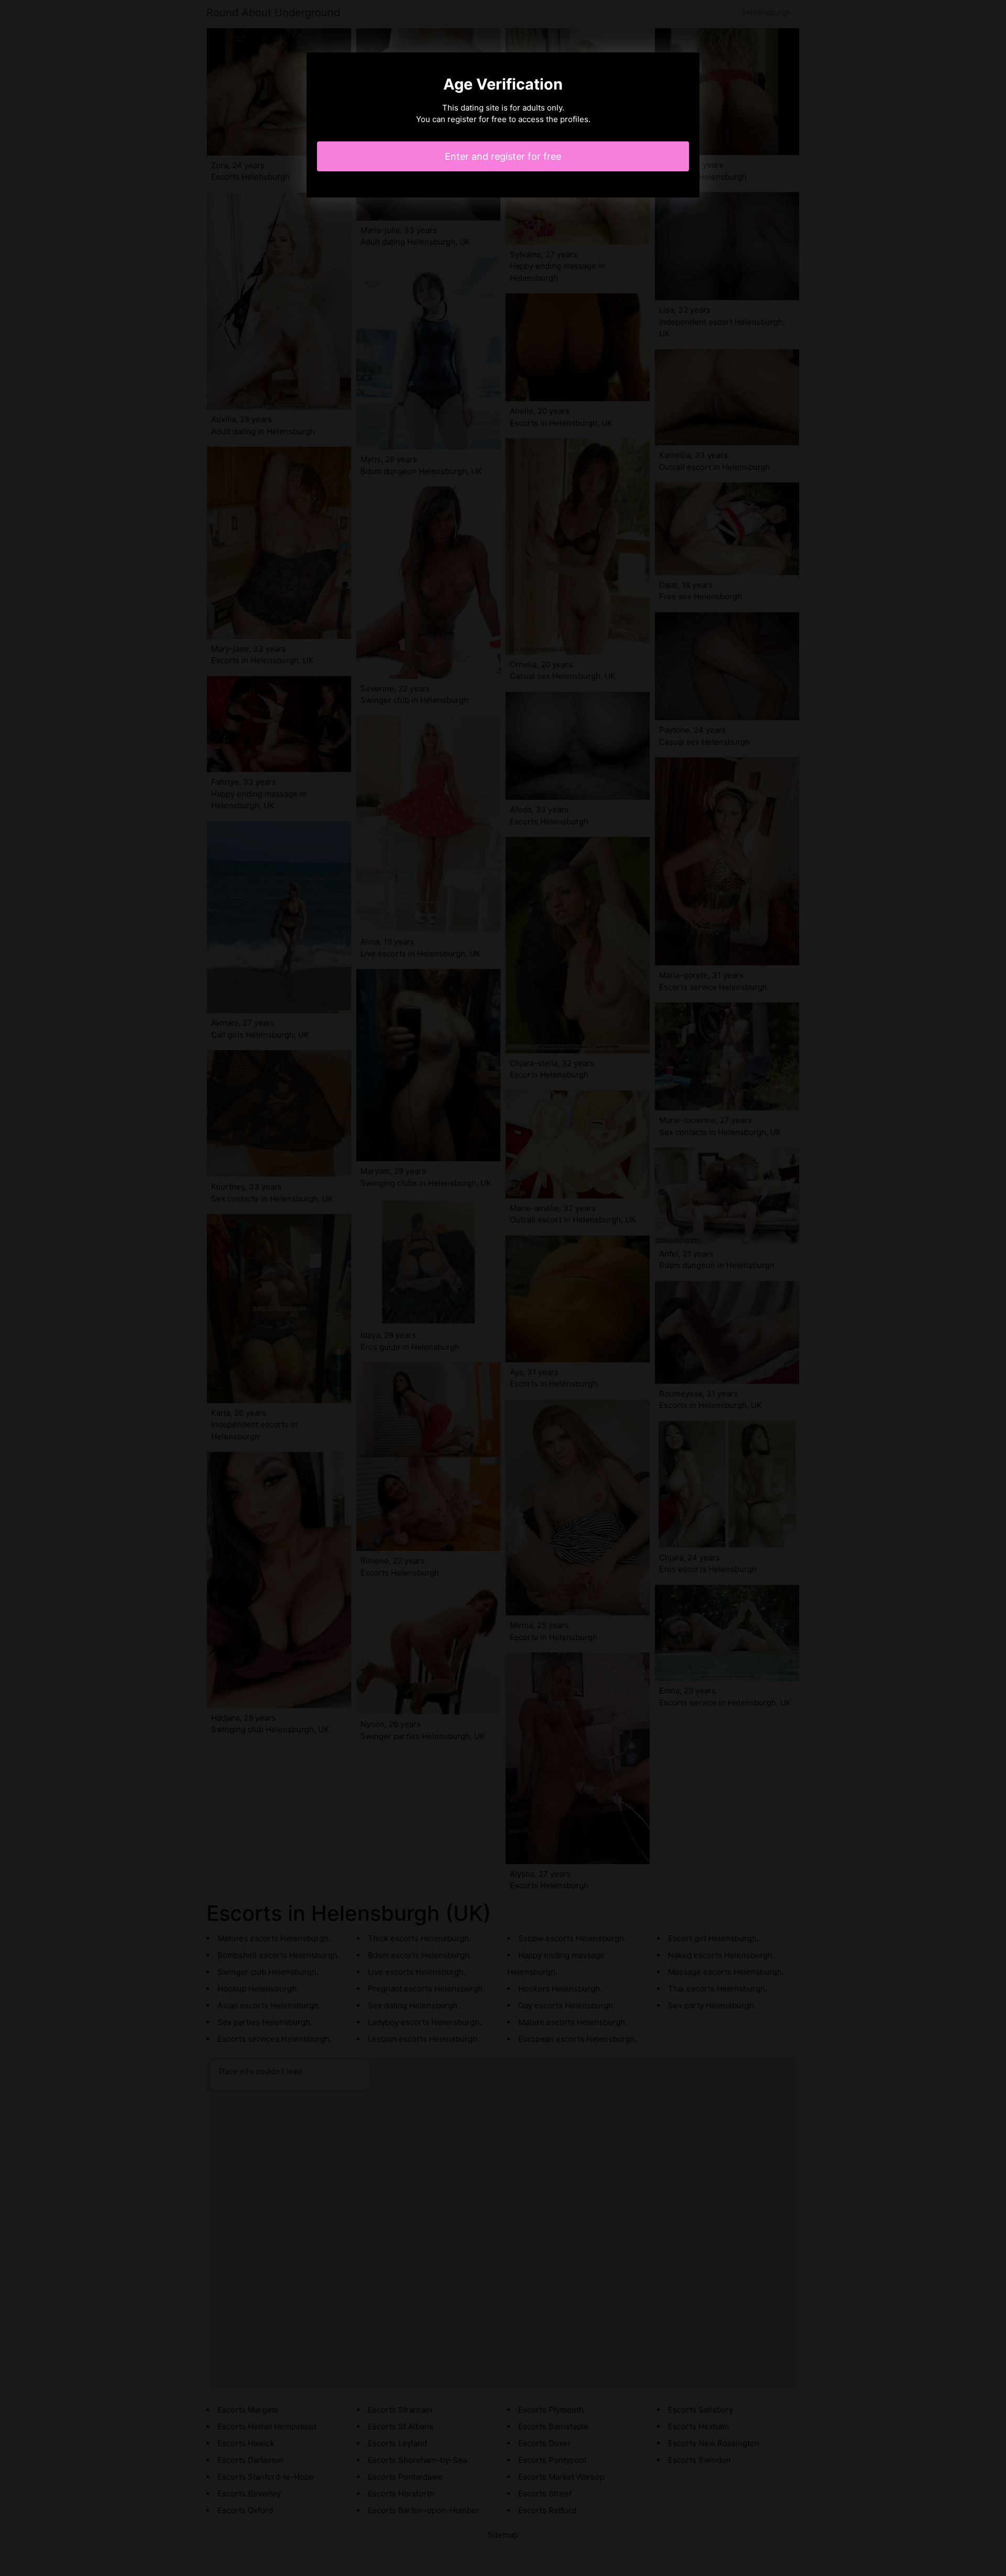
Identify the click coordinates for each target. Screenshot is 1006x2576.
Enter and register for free (503, 156)
